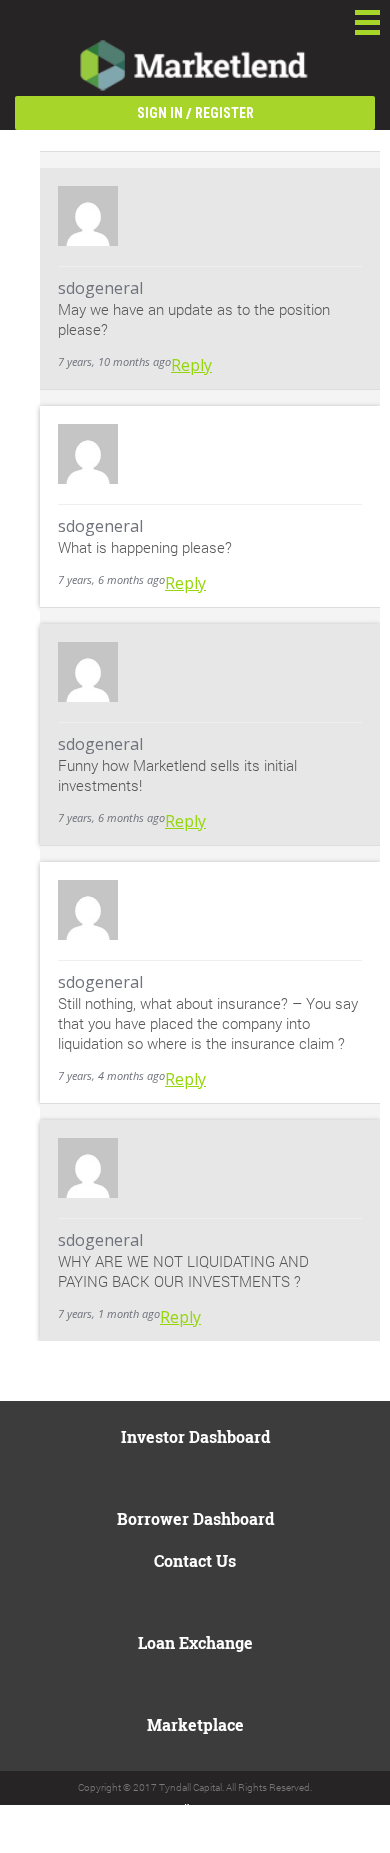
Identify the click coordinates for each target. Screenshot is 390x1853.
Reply (191, 365)
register (224, 113)
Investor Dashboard (195, 1436)
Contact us (195, 1560)
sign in (160, 113)
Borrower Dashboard (195, 1518)
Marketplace (195, 1724)
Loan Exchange (195, 1642)
